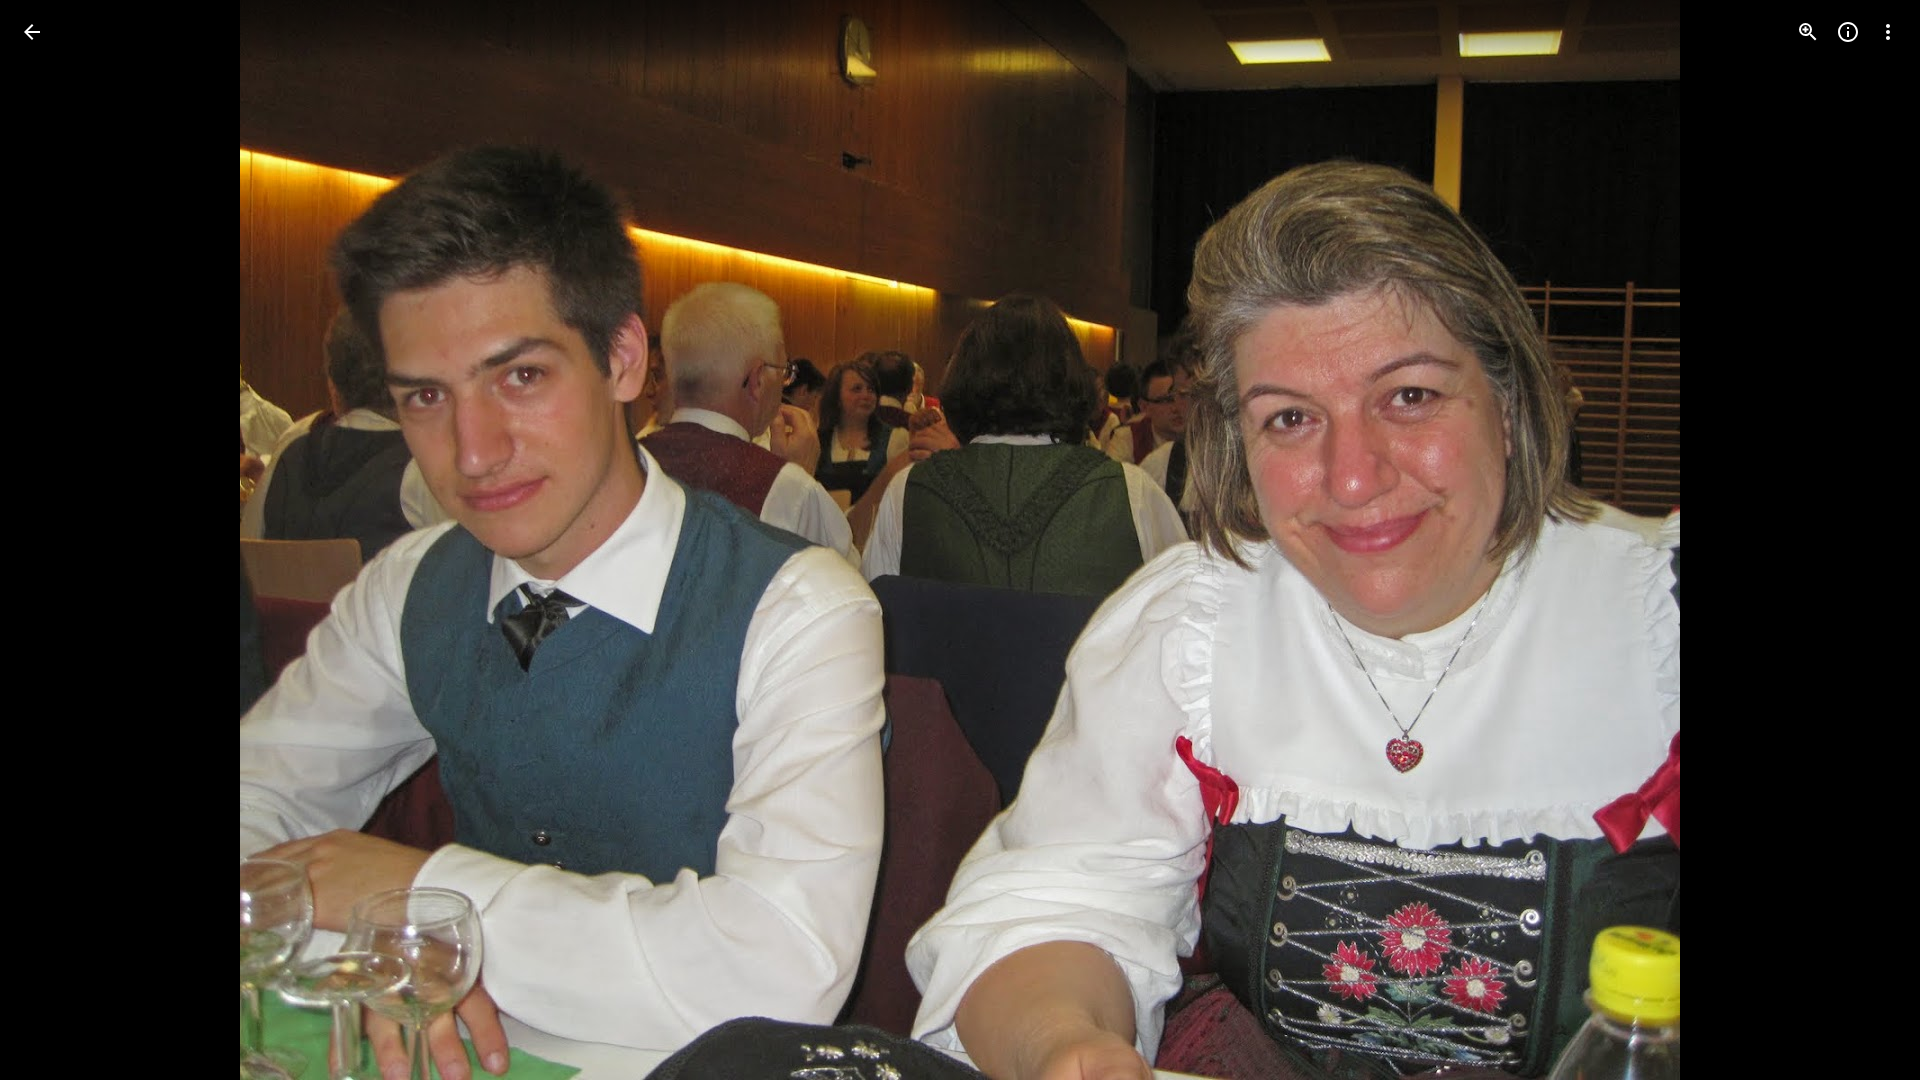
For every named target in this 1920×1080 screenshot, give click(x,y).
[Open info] (1848, 32)
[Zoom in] (1808, 32)
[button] (56, 540)
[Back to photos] (32, 32)
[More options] (1888, 32)
